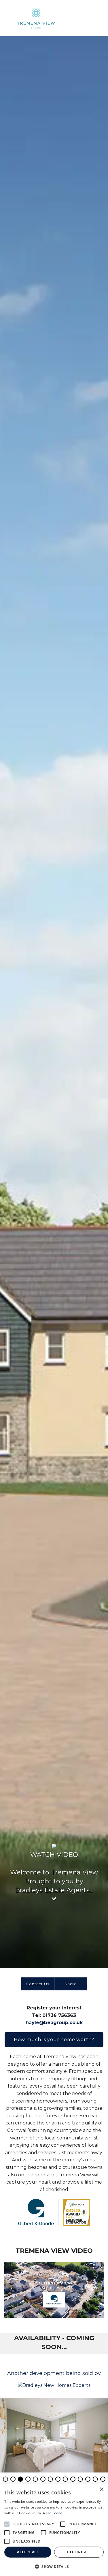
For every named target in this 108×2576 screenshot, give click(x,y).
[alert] (54, 2530)
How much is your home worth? (54, 2040)
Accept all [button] (28, 2552)
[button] (54, 2566)
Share (71, 1984)
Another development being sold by (54, 2373)
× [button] (102, 2490)
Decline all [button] (79, 2552)
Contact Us (38, 1984)
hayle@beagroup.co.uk (54, 2023)
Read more (52, 2513)
